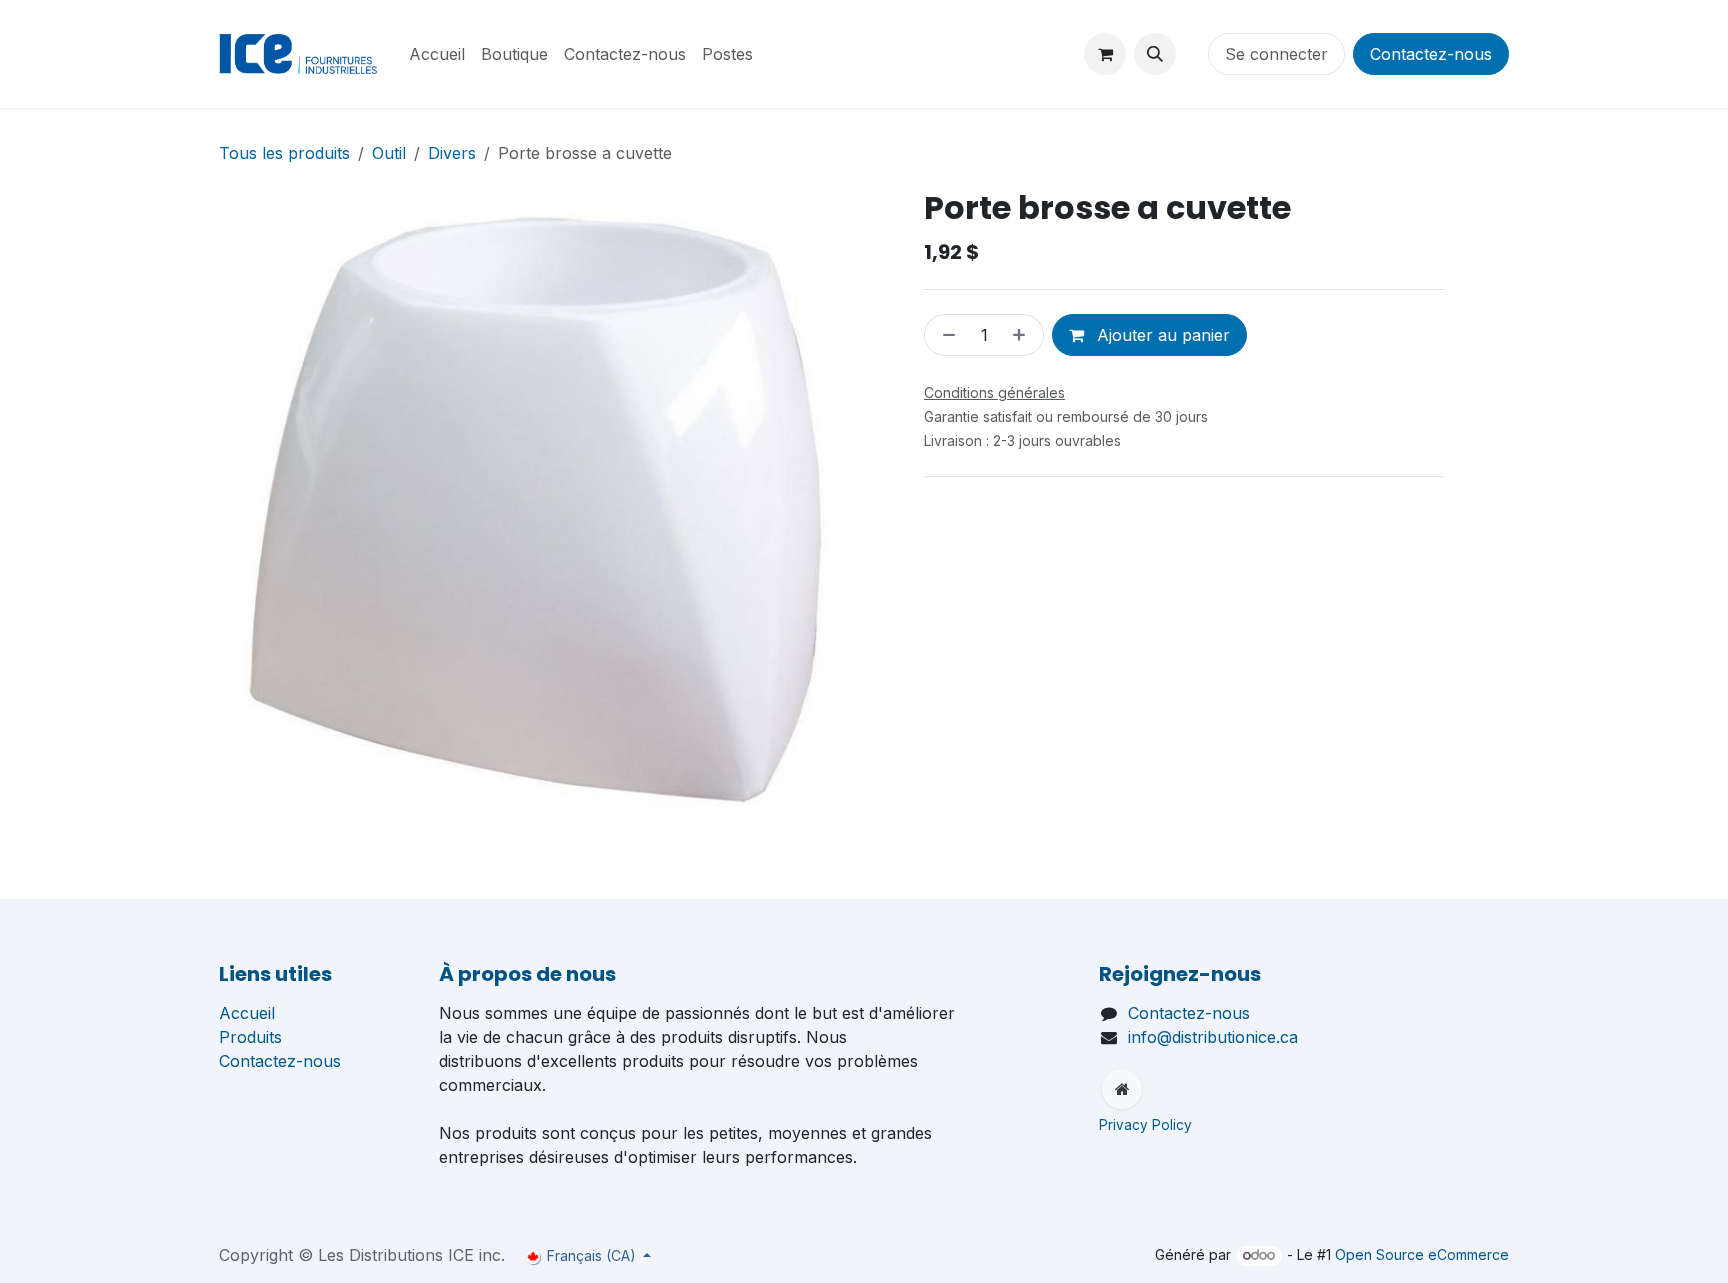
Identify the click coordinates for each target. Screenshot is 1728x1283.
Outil (389, 153)
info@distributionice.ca (1213, 1037)
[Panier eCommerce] (1105, 54)
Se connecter (1276, 54)
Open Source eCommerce (1422, 1254)
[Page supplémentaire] (1122, 1089)
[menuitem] (437, 54)
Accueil (247, 1013)
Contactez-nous (1431, 54)
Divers (452, 153)
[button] (1155, 54)
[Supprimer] (945, 335)
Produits (250, 1037)
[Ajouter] (1023, 335)
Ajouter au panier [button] (1161, 335)
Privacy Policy (1147, 1125)
